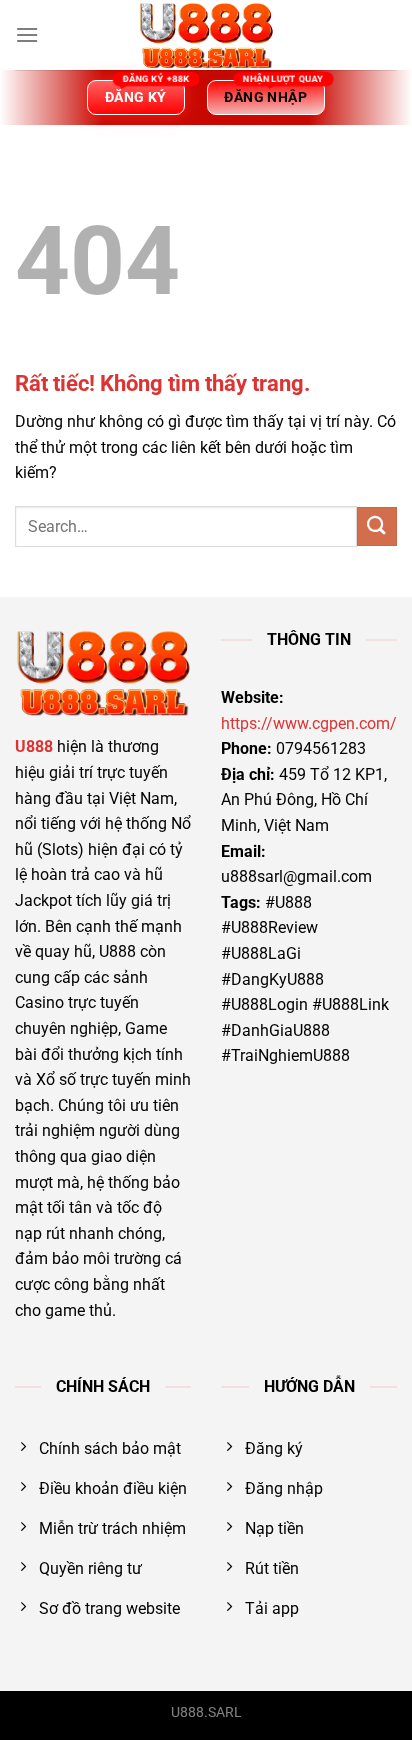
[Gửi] (377, 526)
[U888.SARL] (206, 35)
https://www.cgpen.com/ (309, 723)
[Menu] (27, 34)
